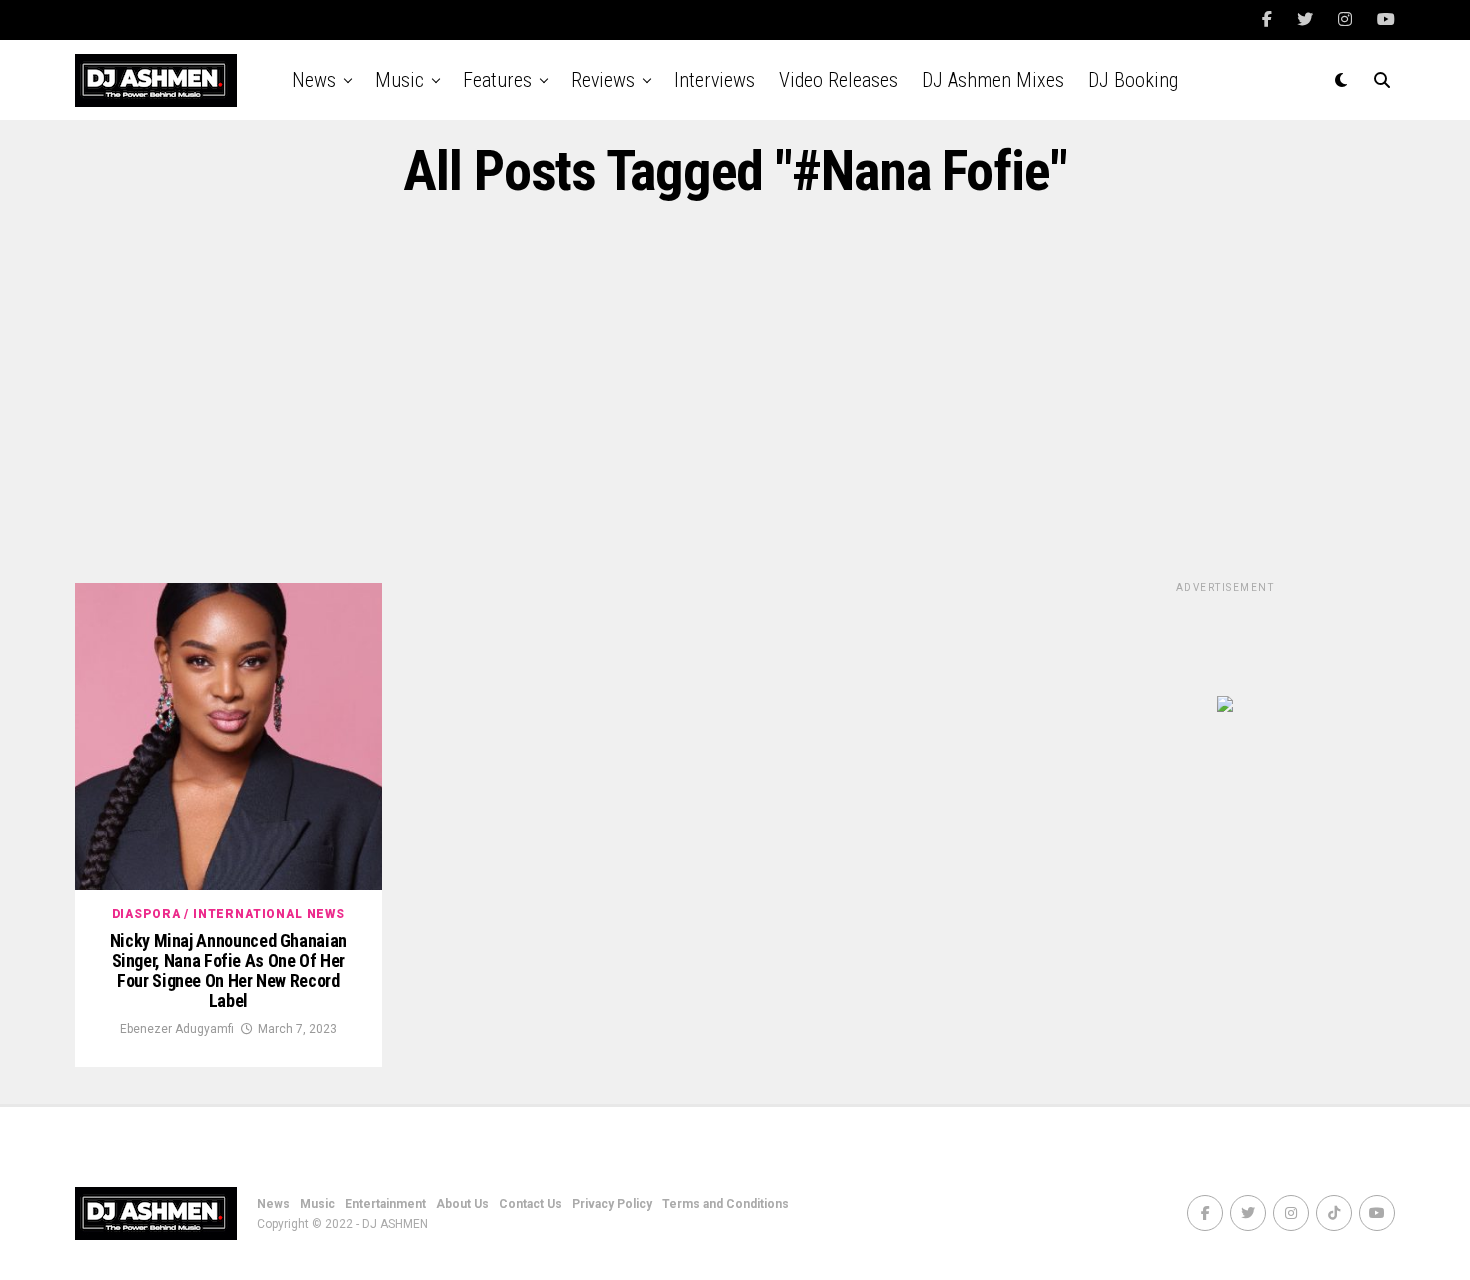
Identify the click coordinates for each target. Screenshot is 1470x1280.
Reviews (603, 80)
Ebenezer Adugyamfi (177, 1029)
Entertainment (385, 1204)
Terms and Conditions (725, 1204)
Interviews (714, 80)
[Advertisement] (735, 393)
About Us (462, 1204)
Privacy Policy (612, 1204)
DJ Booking (1133, 80)
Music (399, 80)
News (314, 80)
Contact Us (530, 1204)
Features (497, 80)
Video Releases (838, 80)
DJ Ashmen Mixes (993, 80)
